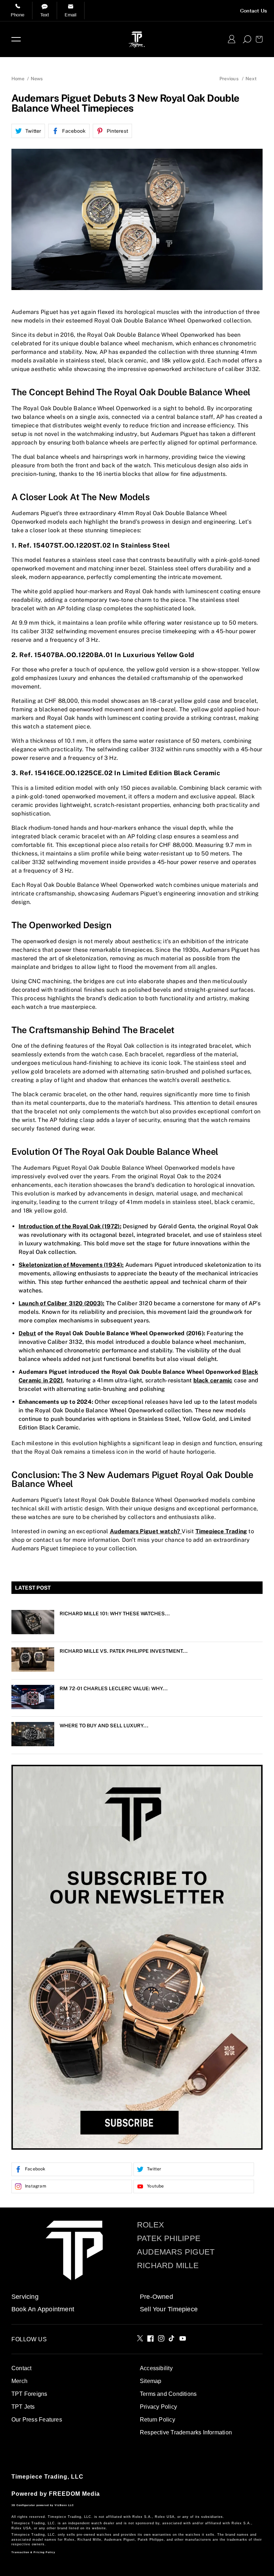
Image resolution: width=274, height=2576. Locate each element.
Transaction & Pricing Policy (33, 2552)
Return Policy (158, 2420)
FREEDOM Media (74, 2494)
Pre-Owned (156, 2297)
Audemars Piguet (176, 2252)
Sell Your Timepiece (169, 2309)
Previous (229, 79)
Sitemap (151, 2381)
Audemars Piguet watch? (146, 1531)
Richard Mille (168, 2266)
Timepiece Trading (221, 1531)
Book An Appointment (43, 2309)
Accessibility (156, 2368)
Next (251, 79)
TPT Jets (23, 2407)
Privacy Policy (158, 2407)
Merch (19, 2381)
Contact (21, 2368)
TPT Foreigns (29, 2394)
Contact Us (253, 11)
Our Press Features (37, 2420)
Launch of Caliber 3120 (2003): (61, 1303)
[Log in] (232, 39)
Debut (27, 1333)
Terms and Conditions (168, 2394)
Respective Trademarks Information (186, 2432)
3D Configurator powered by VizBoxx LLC (43, 2505)
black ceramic (213, 1380)
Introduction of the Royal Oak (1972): (70, 1226)
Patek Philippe (169, 2239)
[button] (16, 39)
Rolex (151, 2225)
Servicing (25, 2297)
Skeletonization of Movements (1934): (71, 1265)
